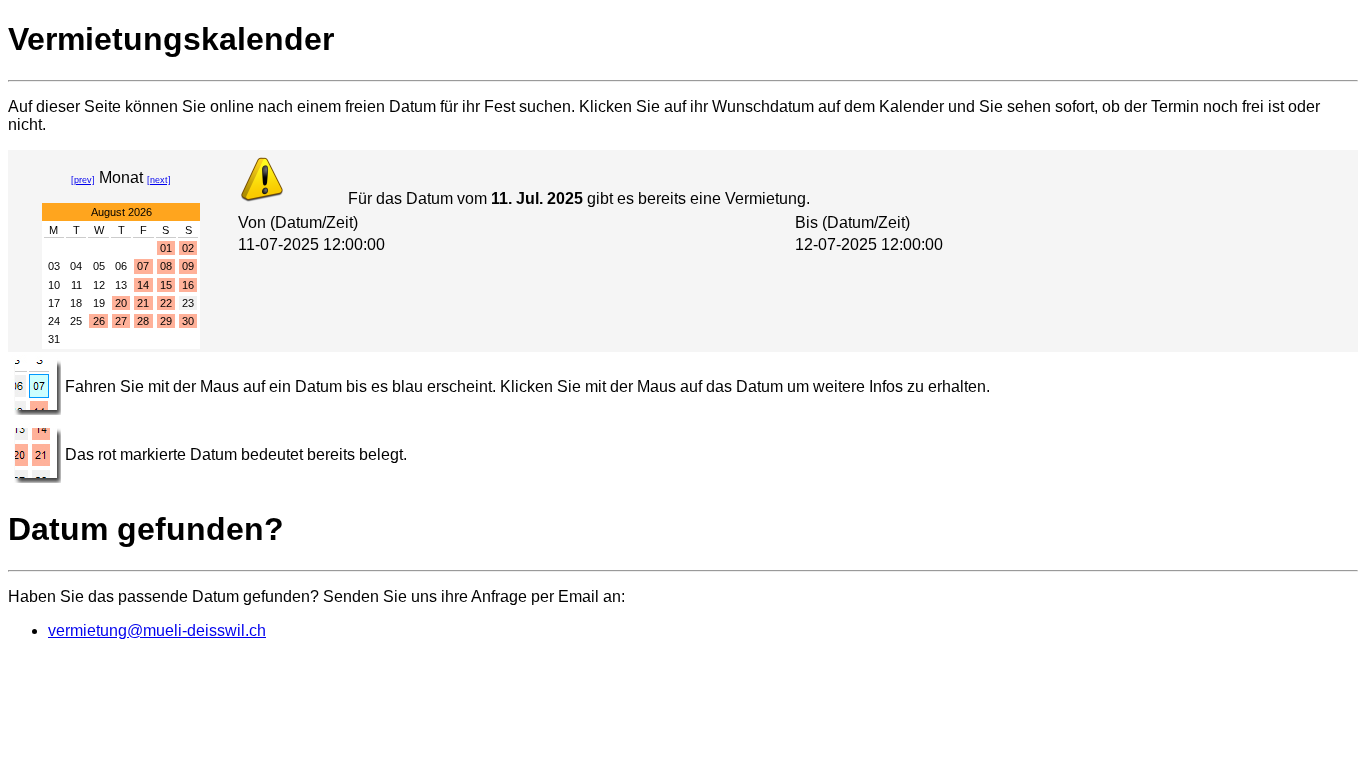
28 (143, 321)
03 (54, 266)
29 (166, 321)
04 (76, 266)
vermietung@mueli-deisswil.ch (157, 630)
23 (188, 303)
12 (99, 285)
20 (121, 303)
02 (188, 248)
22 (166, 303)
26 (99, 321)
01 (166, 248)
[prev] (83, 180)
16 (188, 285)
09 (188, 266)
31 (54, 339)
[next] (159, 180)
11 (76, 285)
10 (54, 285)
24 (54, 321)
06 (121, 266)
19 (99, 303)
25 (76, 321)
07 (143, 266)
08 (166, 266)
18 (76, 303)
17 (54, 303)
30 (188, 321)
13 (121, 285)
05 (99, 266)
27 (121, 321)
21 (143, 303)
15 (166, 285)
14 (143, 285)
